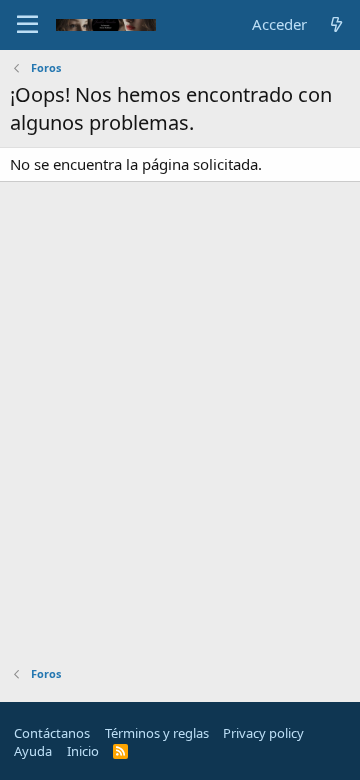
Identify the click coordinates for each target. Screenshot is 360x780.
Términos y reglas (157, 733)
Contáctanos (52, 733)
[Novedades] (336, 24)
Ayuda (33, 751)
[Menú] (27, 25)
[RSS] (120, 751)
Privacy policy (263, 733)
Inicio (83, 751)
